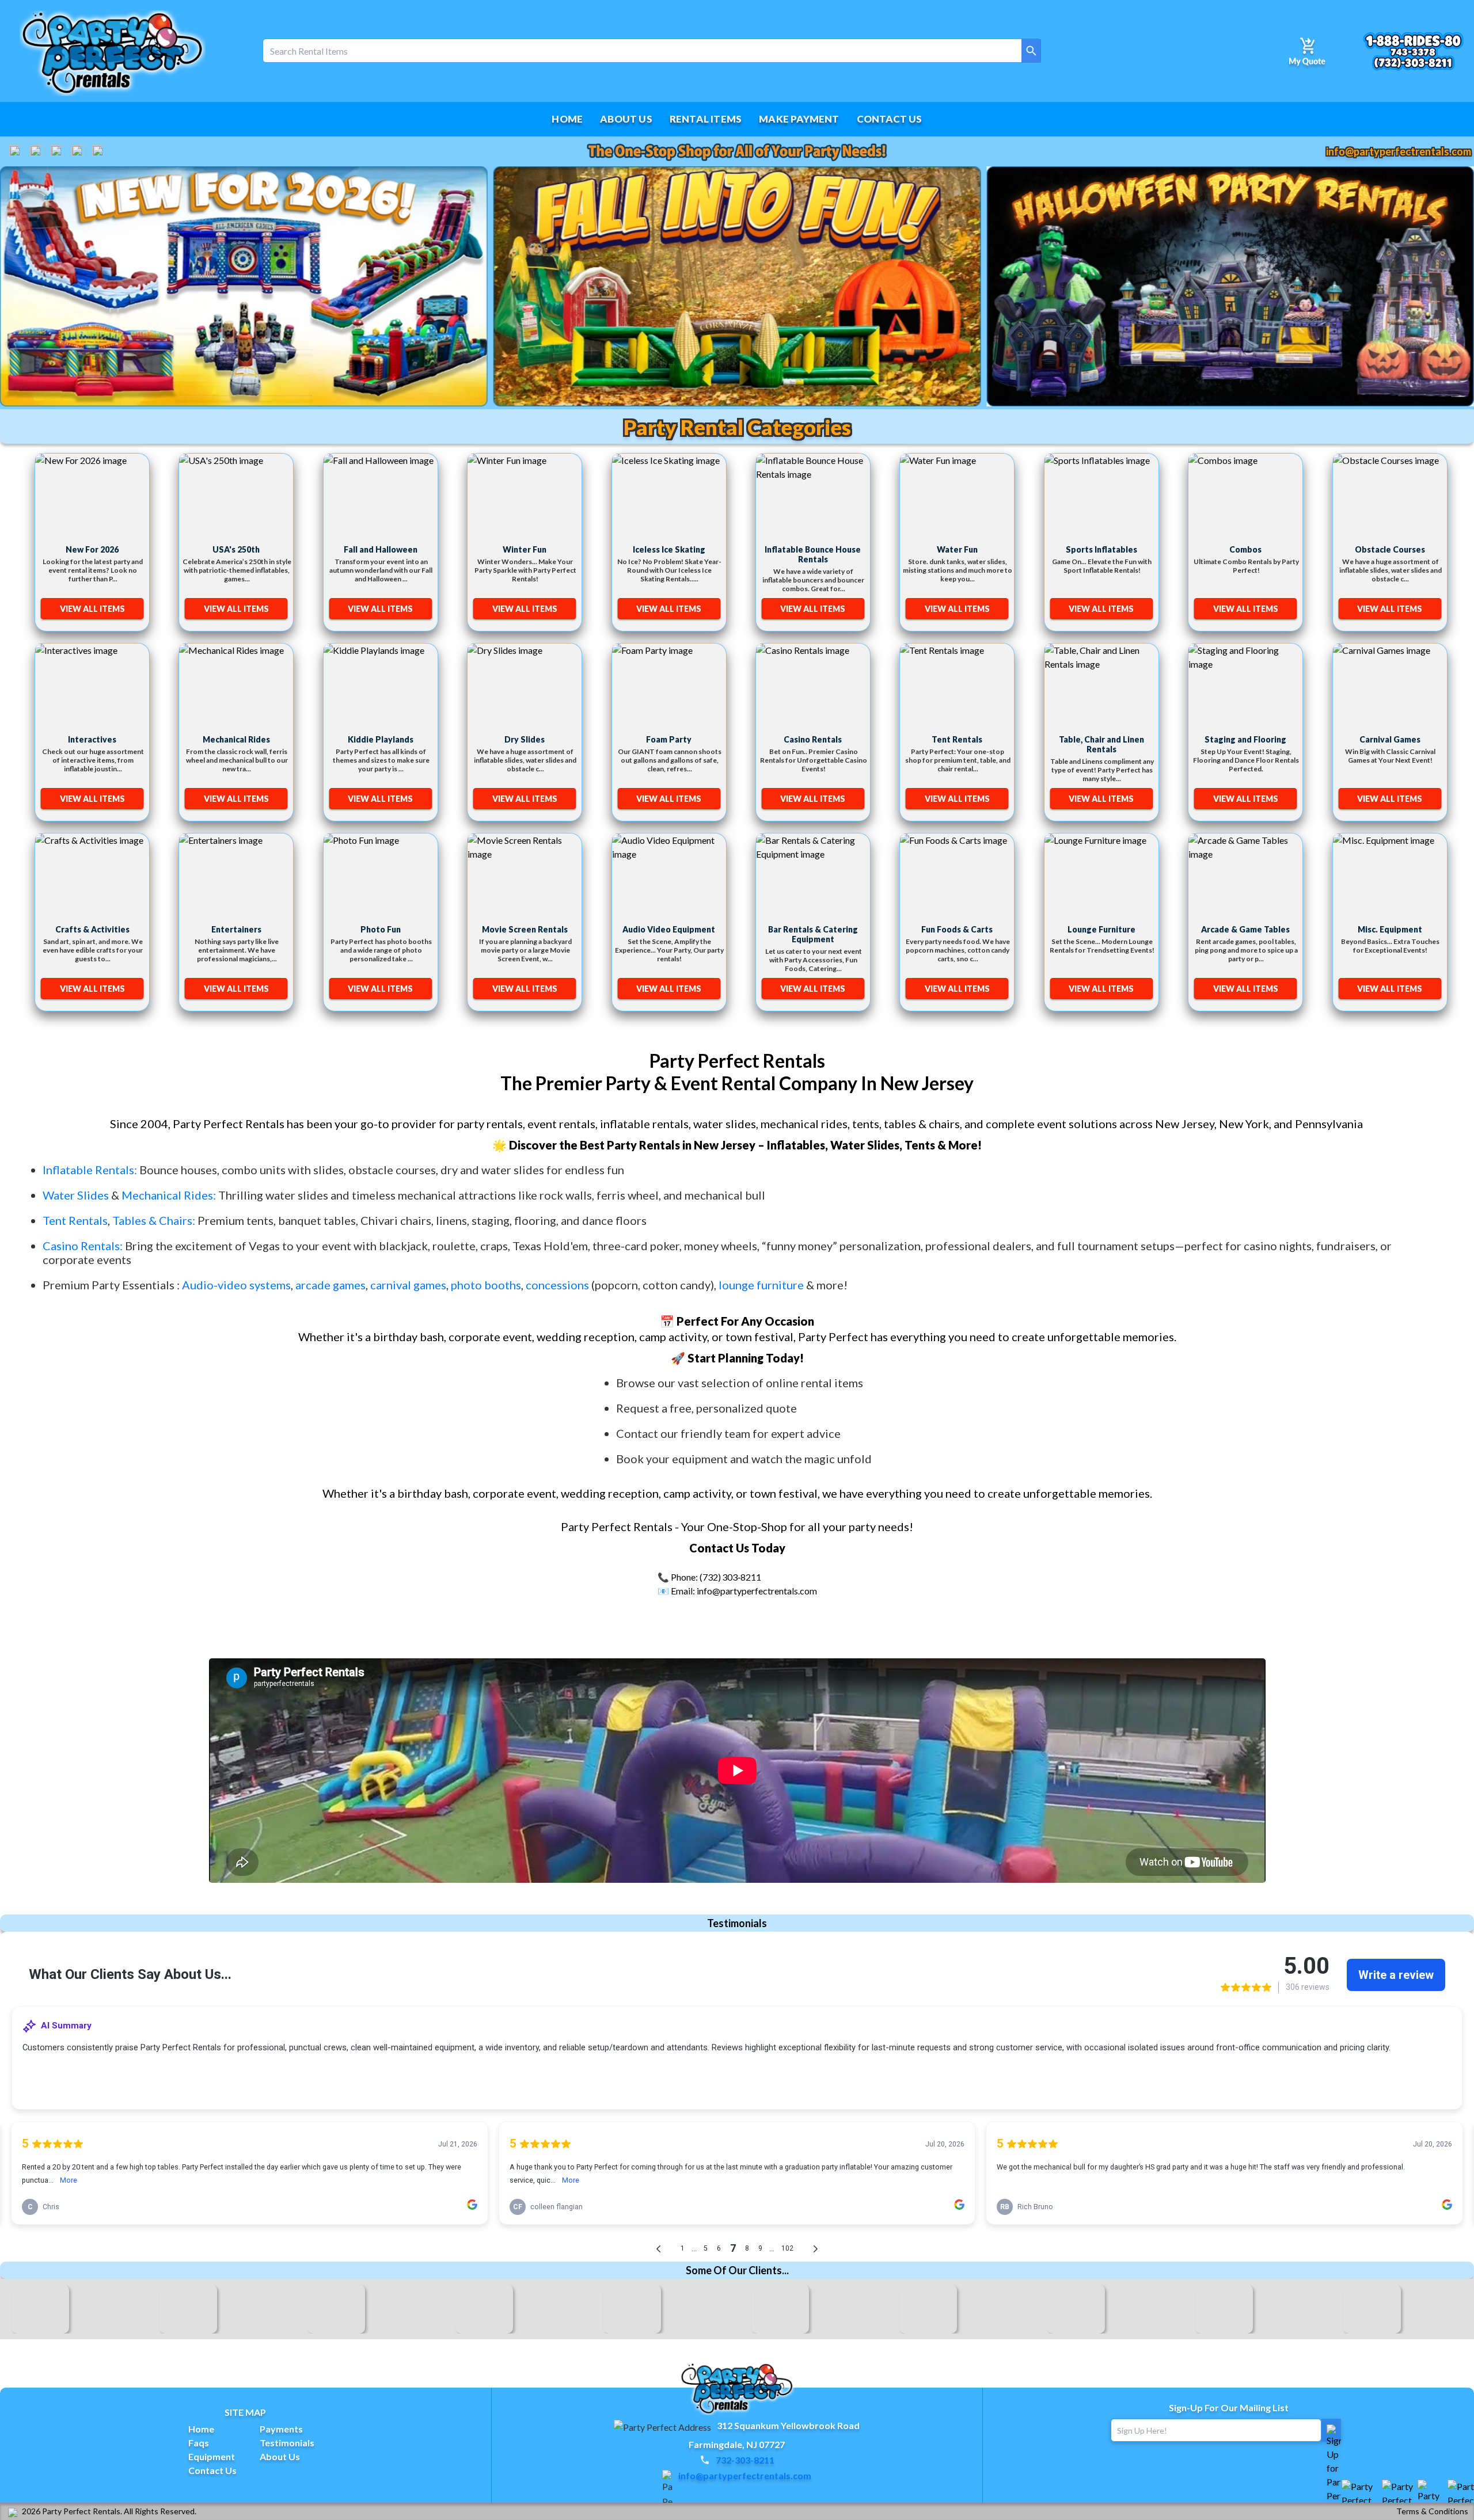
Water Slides (76, 1195)
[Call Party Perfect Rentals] (1413, 51)
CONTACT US (890, 119)
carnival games (408, 1285)
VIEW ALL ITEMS (92, 609)
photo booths (486, 1285)
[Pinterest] (98, 151)
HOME (567, 119)
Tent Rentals (75, 1220)
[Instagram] (78, 151)
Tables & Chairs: (154, 1220)
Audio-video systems (236, 1285)
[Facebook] (16, 151)
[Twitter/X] (57, 151)
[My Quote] (1307, 51)
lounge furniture (761, 1285)
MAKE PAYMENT (799, 119)
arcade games (330, 1285)
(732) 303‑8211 (730, 1577)
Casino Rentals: (84, 1246)
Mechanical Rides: (169, 1195)
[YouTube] (36, 151)
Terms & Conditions (1432, 2511)
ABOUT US (626, 119)
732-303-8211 (745, 2460)
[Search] (1031, 51)
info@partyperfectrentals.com (1399, 151)
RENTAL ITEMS (706, 119)
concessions (557, 1285)
